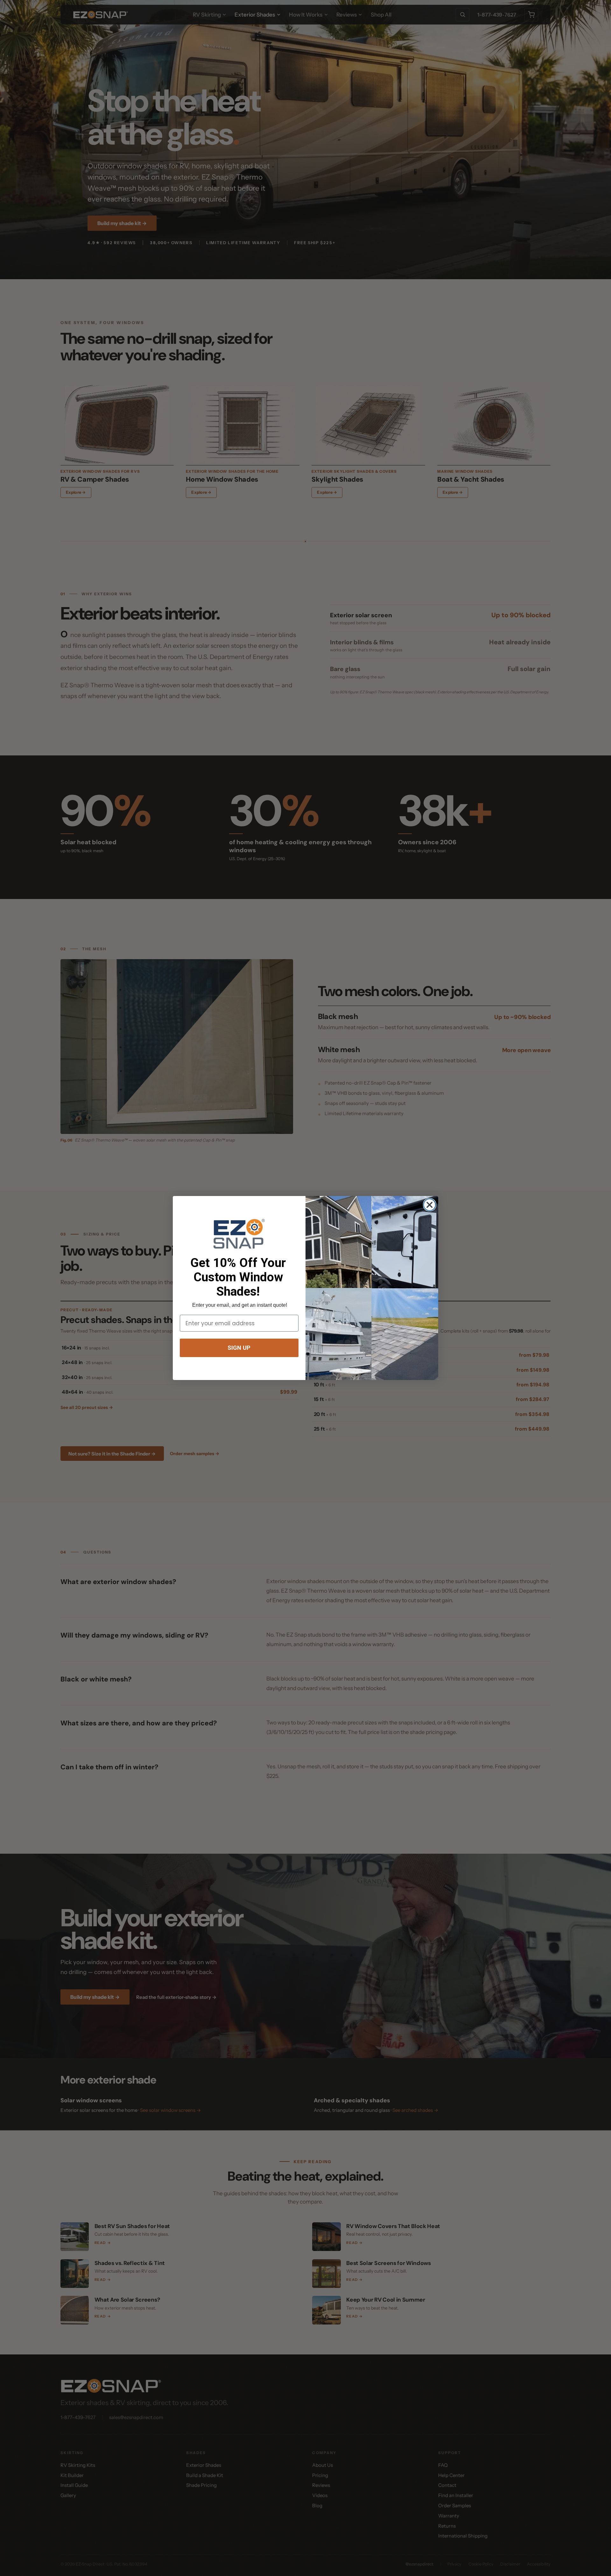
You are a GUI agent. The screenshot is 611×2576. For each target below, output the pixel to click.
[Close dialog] (429, 1205)
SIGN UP (239, 1348)
